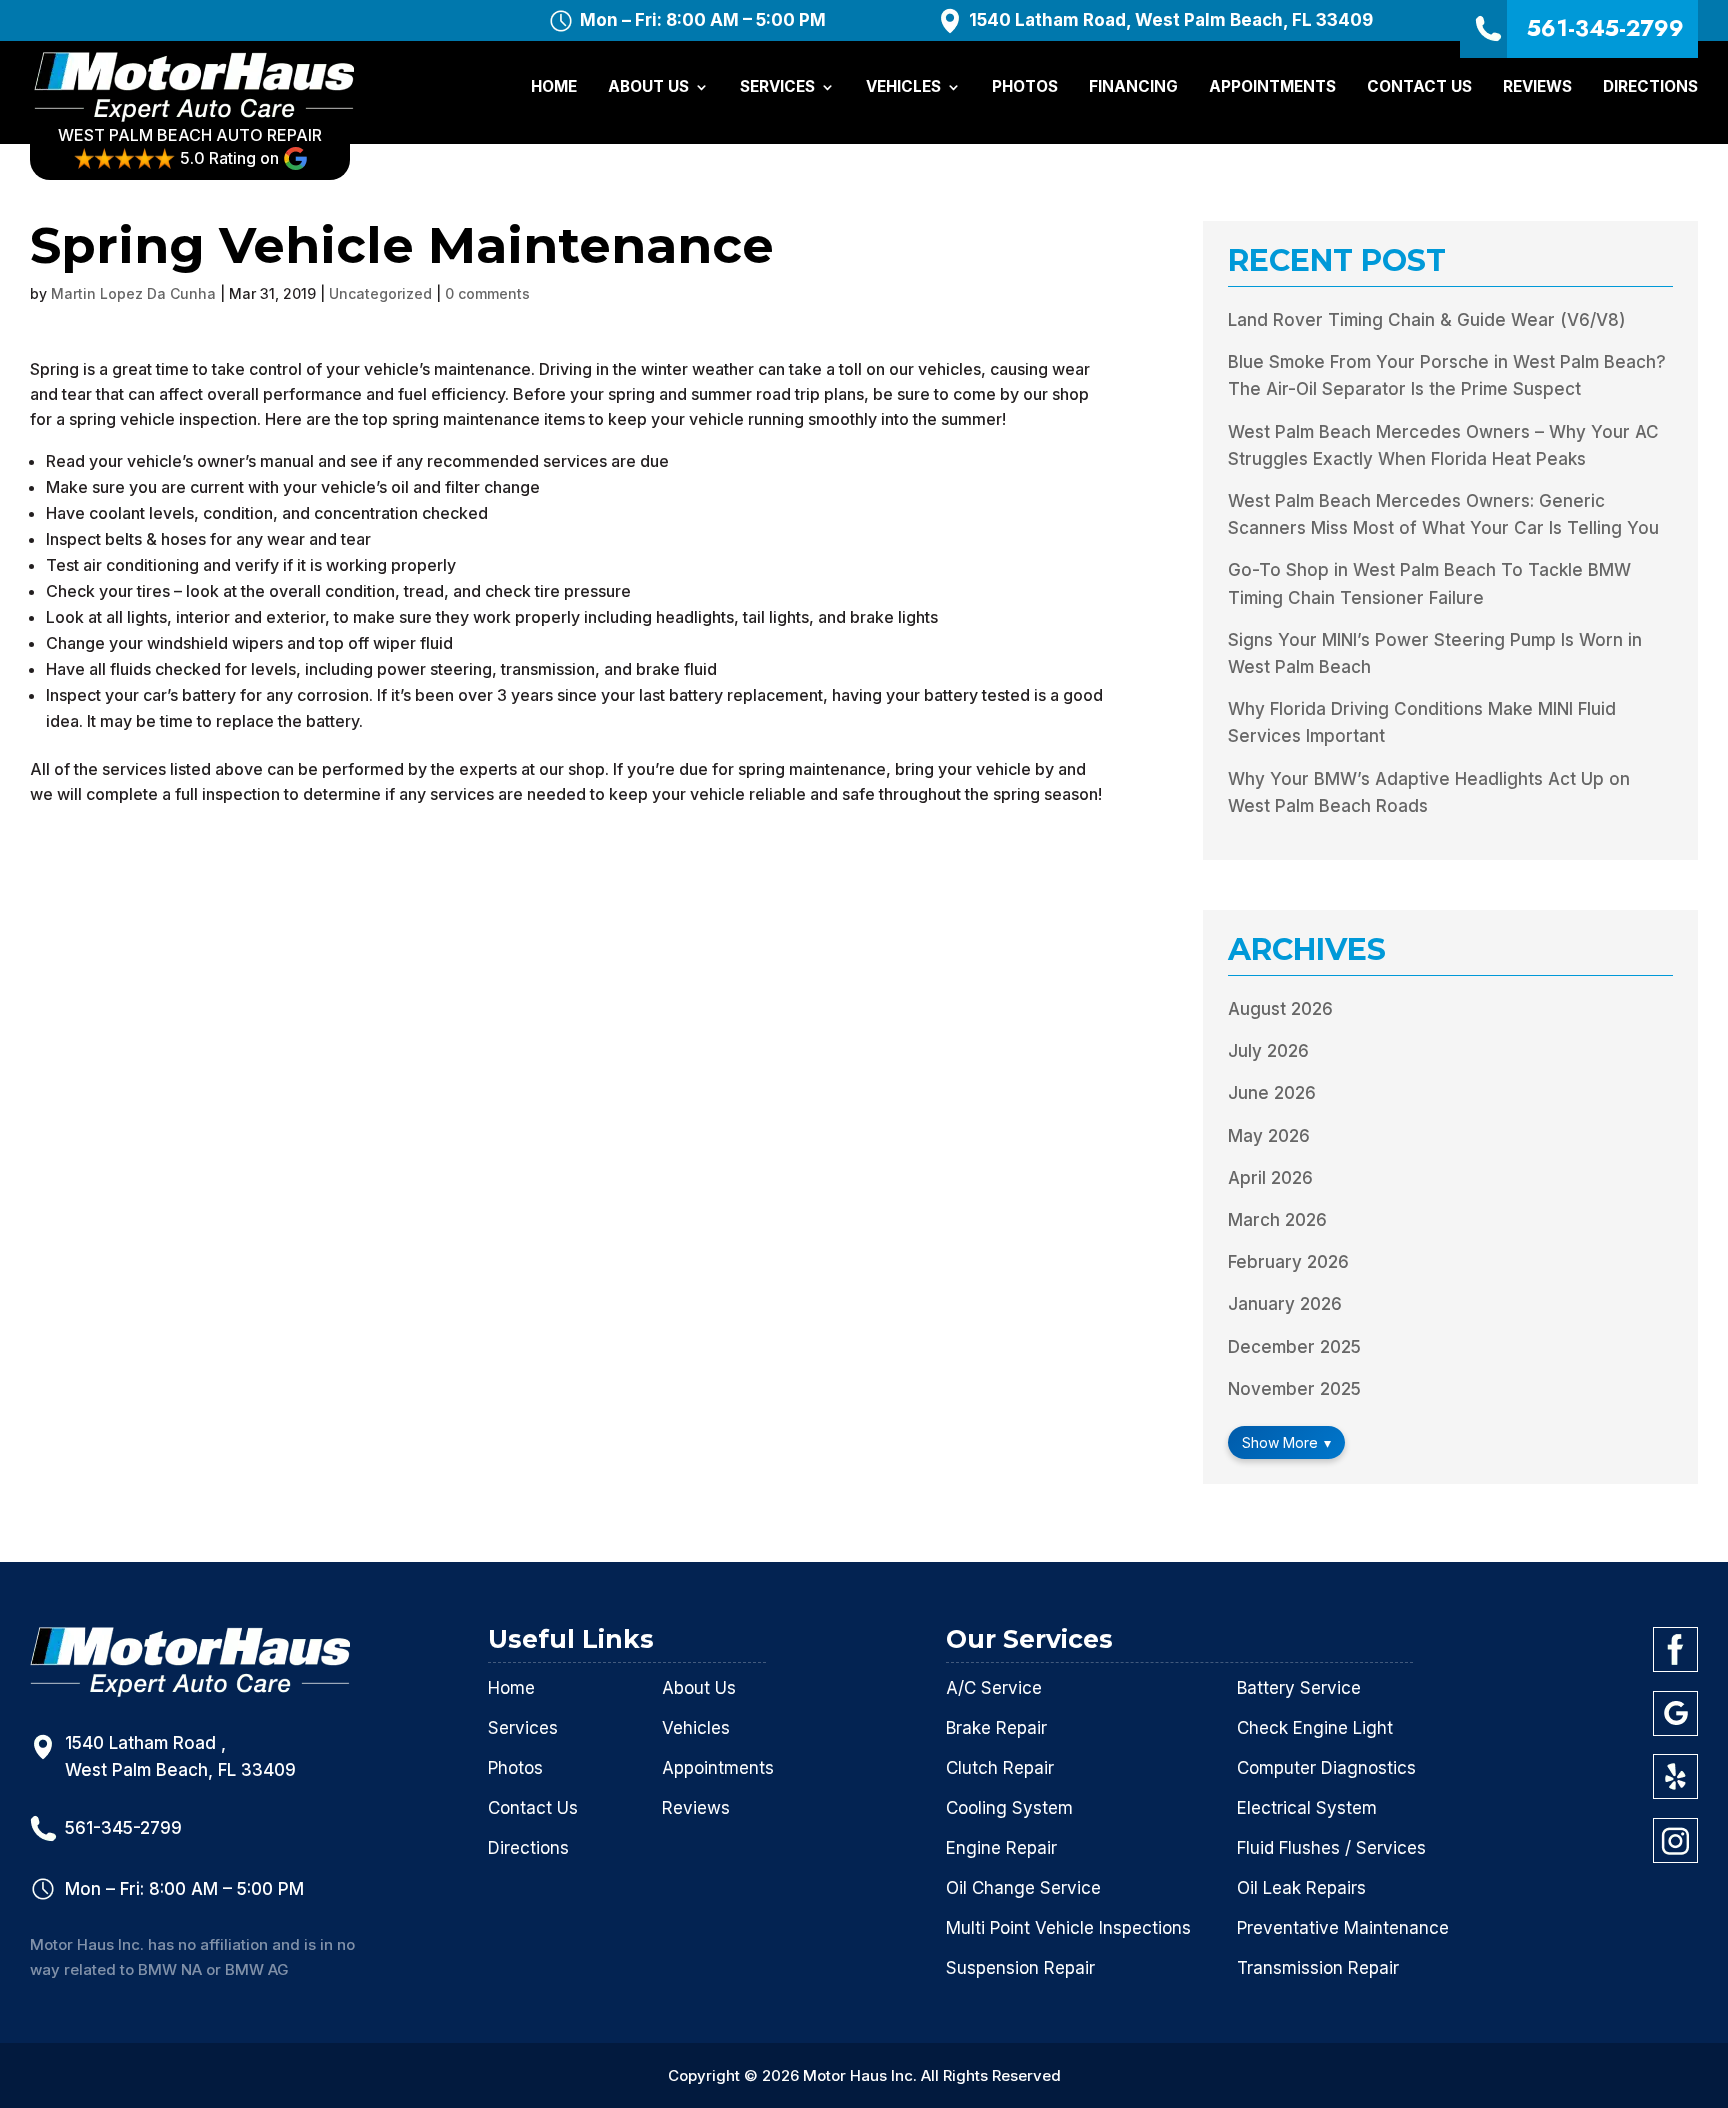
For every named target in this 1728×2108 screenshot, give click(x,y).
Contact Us (1419, 88)
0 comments (487, 293)
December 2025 (1294, 1347)
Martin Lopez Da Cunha (133, 293)
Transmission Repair (1318, 1968)
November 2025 (1294, 1389)
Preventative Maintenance (1343, 1928)
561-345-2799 (1605, 28)
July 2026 (1268, 1051)
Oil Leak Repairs (1301, 1888)
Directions (1650, 88)
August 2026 (1280, 1009)
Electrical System (1307, 1808)
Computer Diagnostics (1326, 1768)
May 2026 (1269, 1136)
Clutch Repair (1000, 1768)
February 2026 (1288, 1262)
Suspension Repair (1020, 1968)
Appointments (1272, 88)
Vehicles (903, 88)
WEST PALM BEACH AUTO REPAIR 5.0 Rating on (190, 146)
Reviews (1537, 88)
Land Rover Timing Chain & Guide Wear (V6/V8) (1427, 320)
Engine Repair (1001, 1848)
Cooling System (1009, 1808)
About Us (648, 88)
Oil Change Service (1023, 1888)
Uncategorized (380, 293)
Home (554, 88)
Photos (1025, 88)
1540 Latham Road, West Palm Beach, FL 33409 (1171, 20)
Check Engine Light (1315, 1728)
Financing (1133, 88)
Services (777, 88)
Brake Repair (996, 1728)
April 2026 (1270, 1178)
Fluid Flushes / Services (1331, 1848)
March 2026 (1277, 1220)
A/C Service (994, 1688)
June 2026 (1272, 1093)
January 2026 (1285, 1304)
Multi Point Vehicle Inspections (1068, 1928)
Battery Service (1299, 1688)
